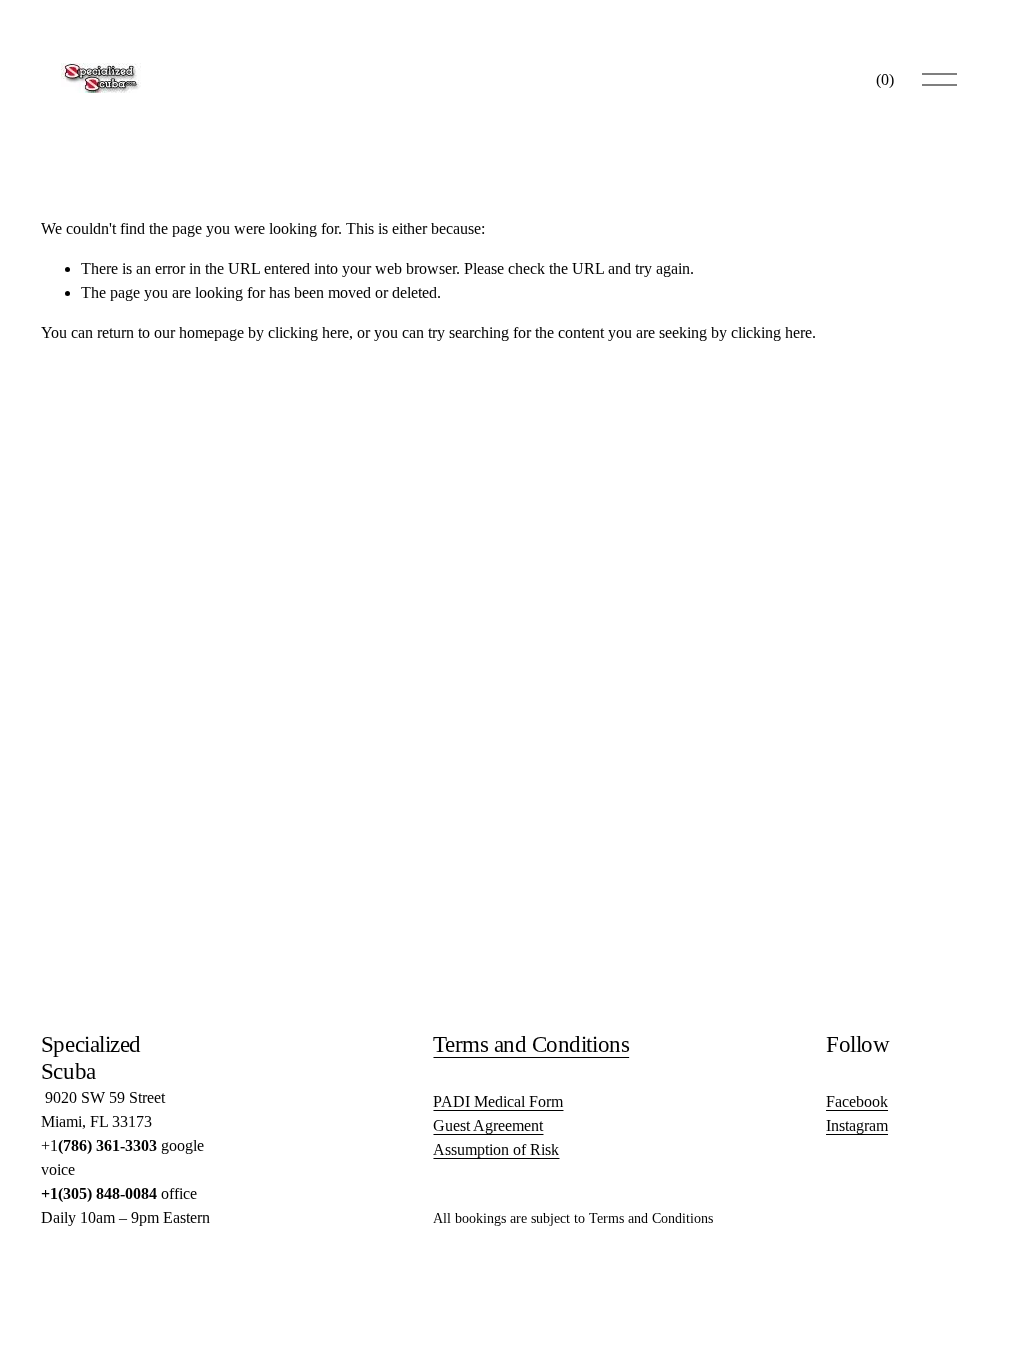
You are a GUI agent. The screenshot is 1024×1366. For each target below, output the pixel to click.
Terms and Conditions (531, 1044)
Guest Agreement (488, 1125)
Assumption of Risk (496, 1149)
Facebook (857, 1101)
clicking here (308, 332)
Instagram (857, 1125)
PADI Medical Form (498, 1101)
